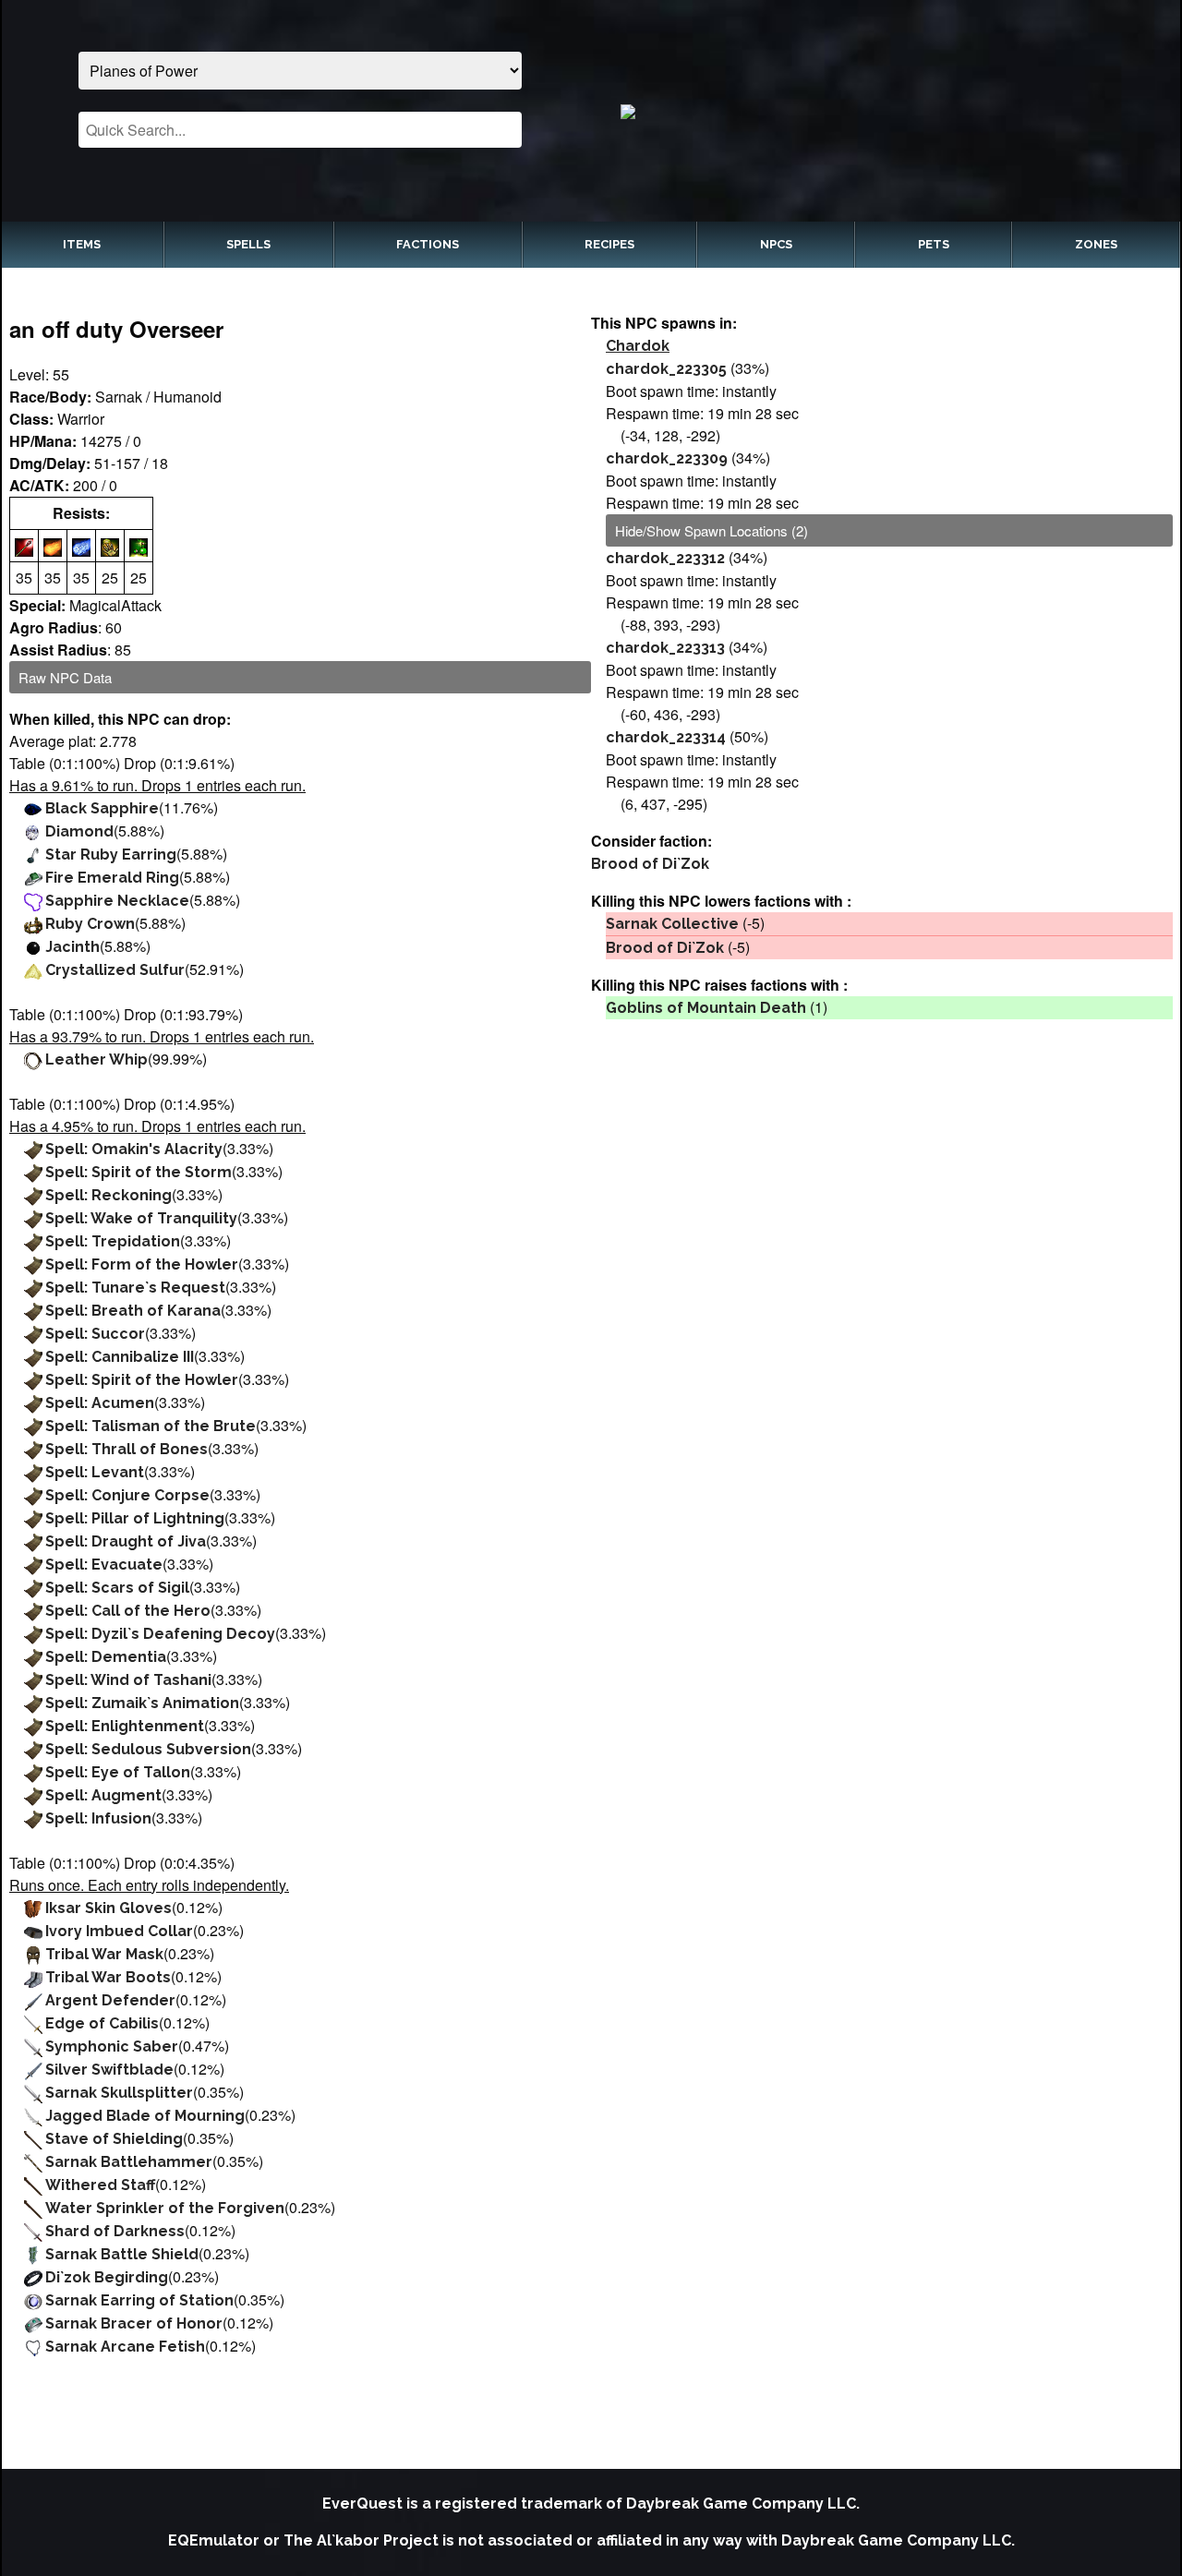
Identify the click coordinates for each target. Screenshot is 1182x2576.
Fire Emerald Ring (112, 878)
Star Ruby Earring (111, 855)
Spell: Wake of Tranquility (141, 1218)
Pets (934, 244)
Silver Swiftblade (109, 2070)
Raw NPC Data (65, 677)
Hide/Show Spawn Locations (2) (712, 530)
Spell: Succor (95, 1334)
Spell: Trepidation (113, 1241)
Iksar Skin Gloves (109, 1908)
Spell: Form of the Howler (142, 1264)
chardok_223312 (665, 558)
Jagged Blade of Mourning (145, 2116)
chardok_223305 (666, 369)
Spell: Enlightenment (125, 1726)
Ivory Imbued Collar (119, 1931)
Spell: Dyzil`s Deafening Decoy (160, 1634)
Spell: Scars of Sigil (117, 1588)
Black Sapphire (102, 808)
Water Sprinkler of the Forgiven (165, 2208)
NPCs (776, 244)
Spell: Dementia (106, 1657)
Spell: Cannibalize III (120, 1357)
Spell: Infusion (98, 1818)
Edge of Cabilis (102, 2023)
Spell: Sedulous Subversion (148, 1749)
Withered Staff (100, 2185)
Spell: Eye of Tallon (118, 1772)
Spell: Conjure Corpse (127, 1495)
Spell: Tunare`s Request (135, 1288)
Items (82, 244)
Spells (248, 244)
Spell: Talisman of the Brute (151, 1426)
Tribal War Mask (104, 1954)
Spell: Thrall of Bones (127, 1449)
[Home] (882, 111)
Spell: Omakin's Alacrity (134, 1149)
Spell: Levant (95, 1472)
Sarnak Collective (672, 924)
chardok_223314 (666, 737)
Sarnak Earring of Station (139, 2300)
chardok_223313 (665, 648)
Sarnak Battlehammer (129, 2162)
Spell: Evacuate (104, 1565)
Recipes (609, 244)
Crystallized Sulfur (115, 970)
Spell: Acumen (100, 1403)
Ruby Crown (90, 924)
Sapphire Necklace (117, 901)
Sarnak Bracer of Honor (134, 2323)
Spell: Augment (103, 1795)
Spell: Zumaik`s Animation (142, 1703)
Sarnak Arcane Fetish (125, 2347)
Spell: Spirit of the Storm (139, 1172)
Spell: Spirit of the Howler (142, 1380)
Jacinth (72, 947)
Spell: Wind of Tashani (128, 1680)
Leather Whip (96, 1059)
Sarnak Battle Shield (122, 2254)
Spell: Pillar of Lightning (135, 1518)
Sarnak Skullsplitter (119, 2093)
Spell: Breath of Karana (133, 1311)
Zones (1096, 244)
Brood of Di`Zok (650, 864)
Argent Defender (110, 2000)
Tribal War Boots (108, 1977)
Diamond (79, 831)
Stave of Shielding (114, 2139)
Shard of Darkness (115, 2231)
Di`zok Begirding (107, 2277)
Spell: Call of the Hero (128, 1611)
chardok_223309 (667, 458)
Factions (428, 244)
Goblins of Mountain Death (706, 1008)
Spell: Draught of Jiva (126, 1541)
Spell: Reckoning (109, 1195)
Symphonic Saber (112, 2046)
